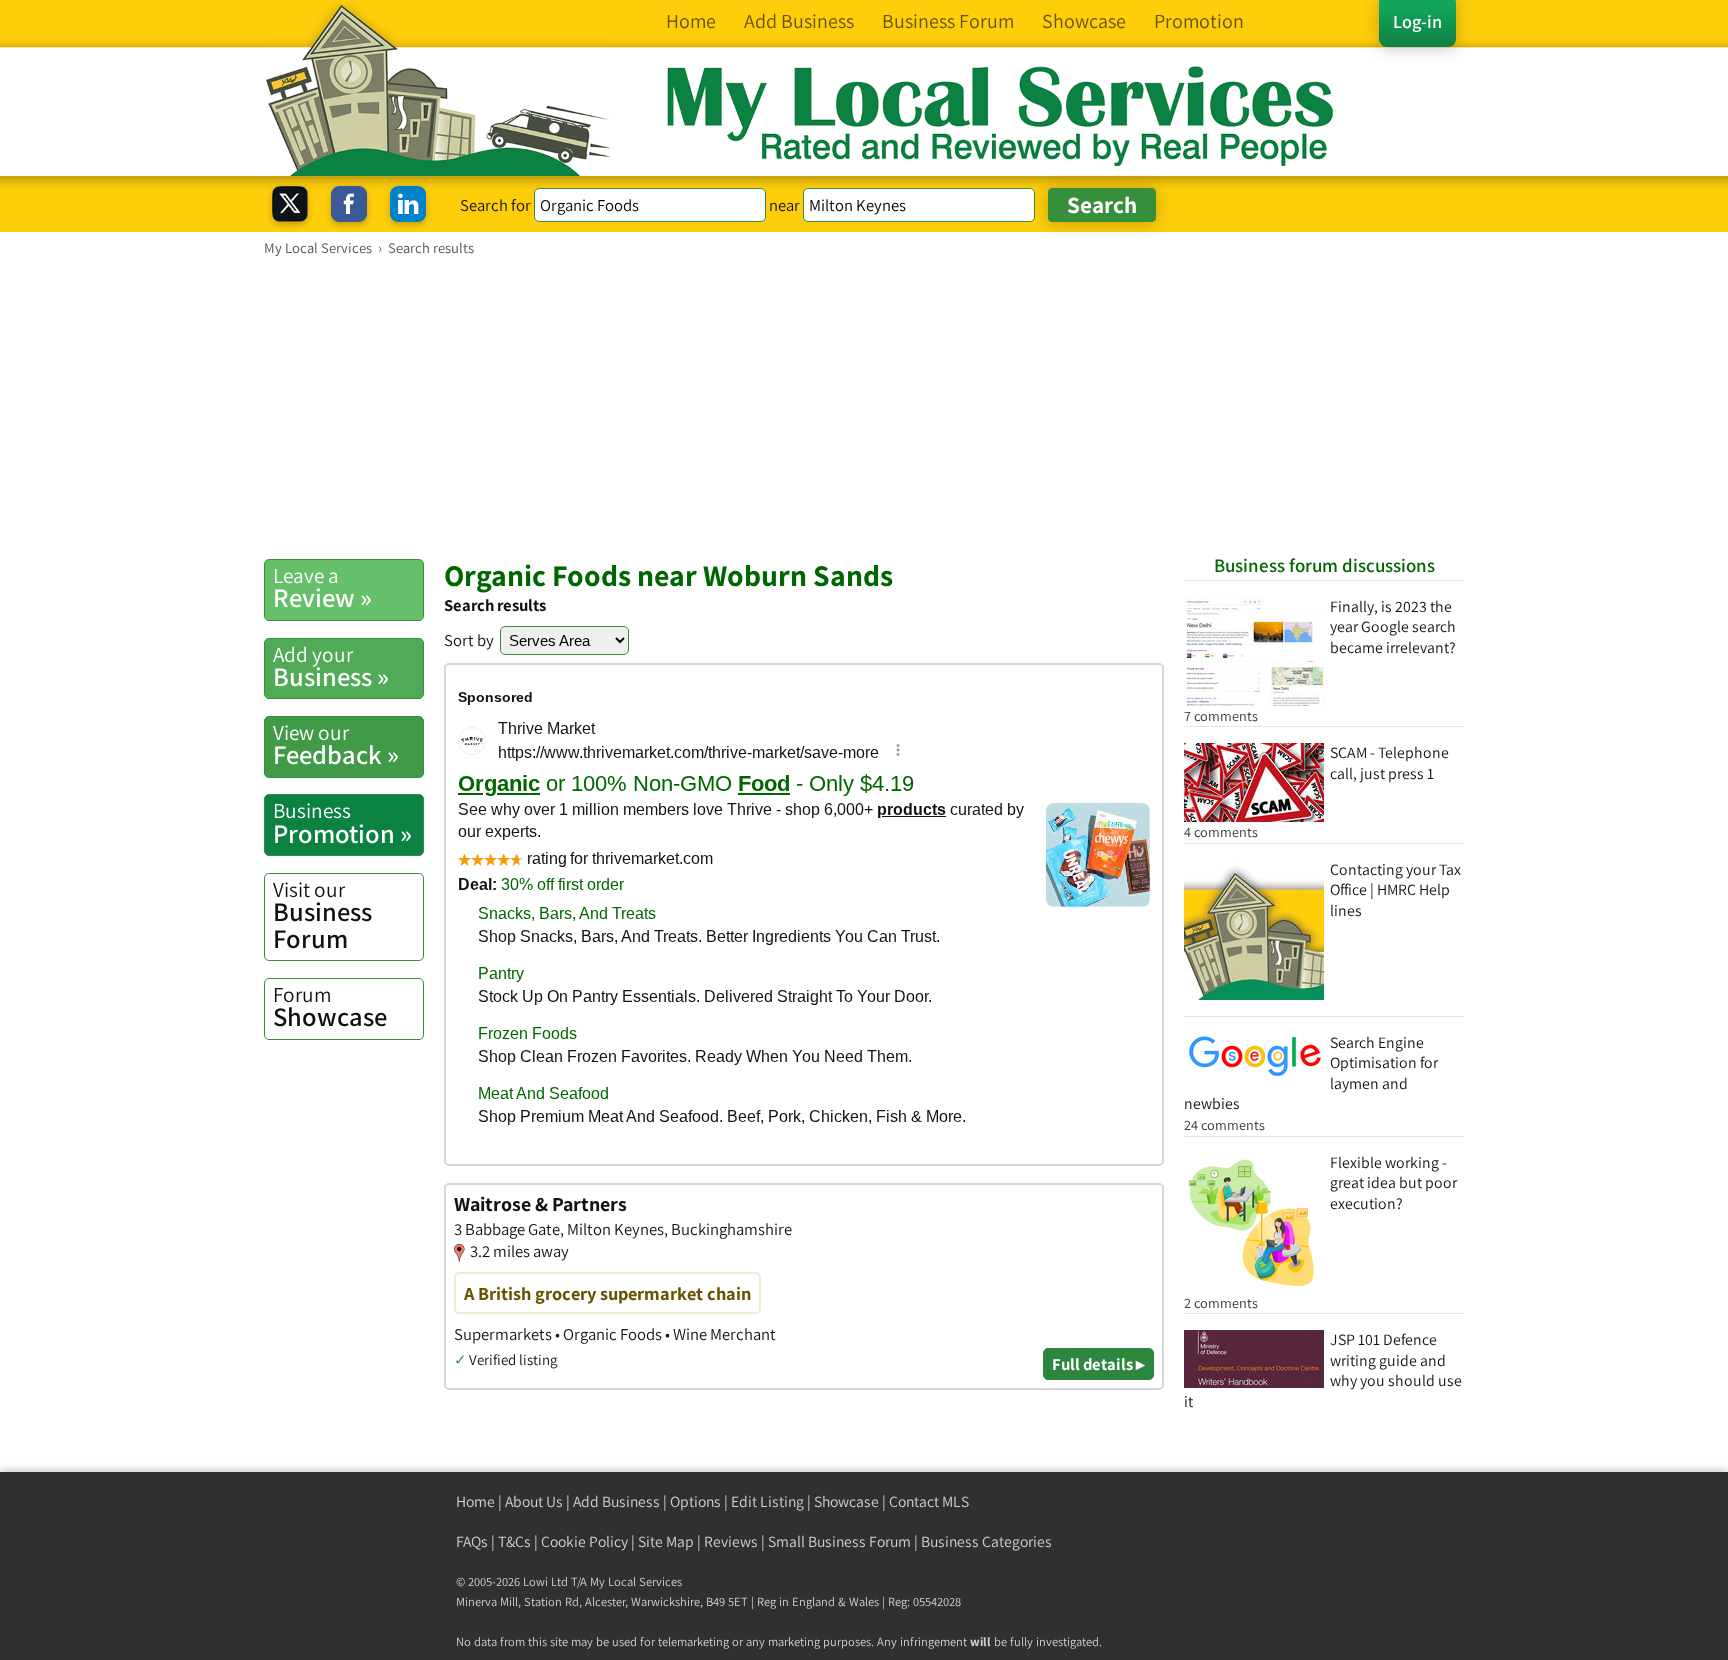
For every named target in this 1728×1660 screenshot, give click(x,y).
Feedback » (336, 745)
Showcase (330, 1007)
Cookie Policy (584, 1541)
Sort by (469, 640)
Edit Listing (767, 1501)
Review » (322, 588)
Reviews (731, 1541)
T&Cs (514, 1541)
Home (475, 1501)
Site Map (666, 1541)
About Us (534, 1501)
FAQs (472, 1541)
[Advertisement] (864, 407)
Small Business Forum (839, 1541)
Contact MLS (929, 1501)
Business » (331, 667)
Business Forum (322, 915)
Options (695, 1501)
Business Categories (986, 1541)
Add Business (616, 1501)
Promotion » (342, 823)
